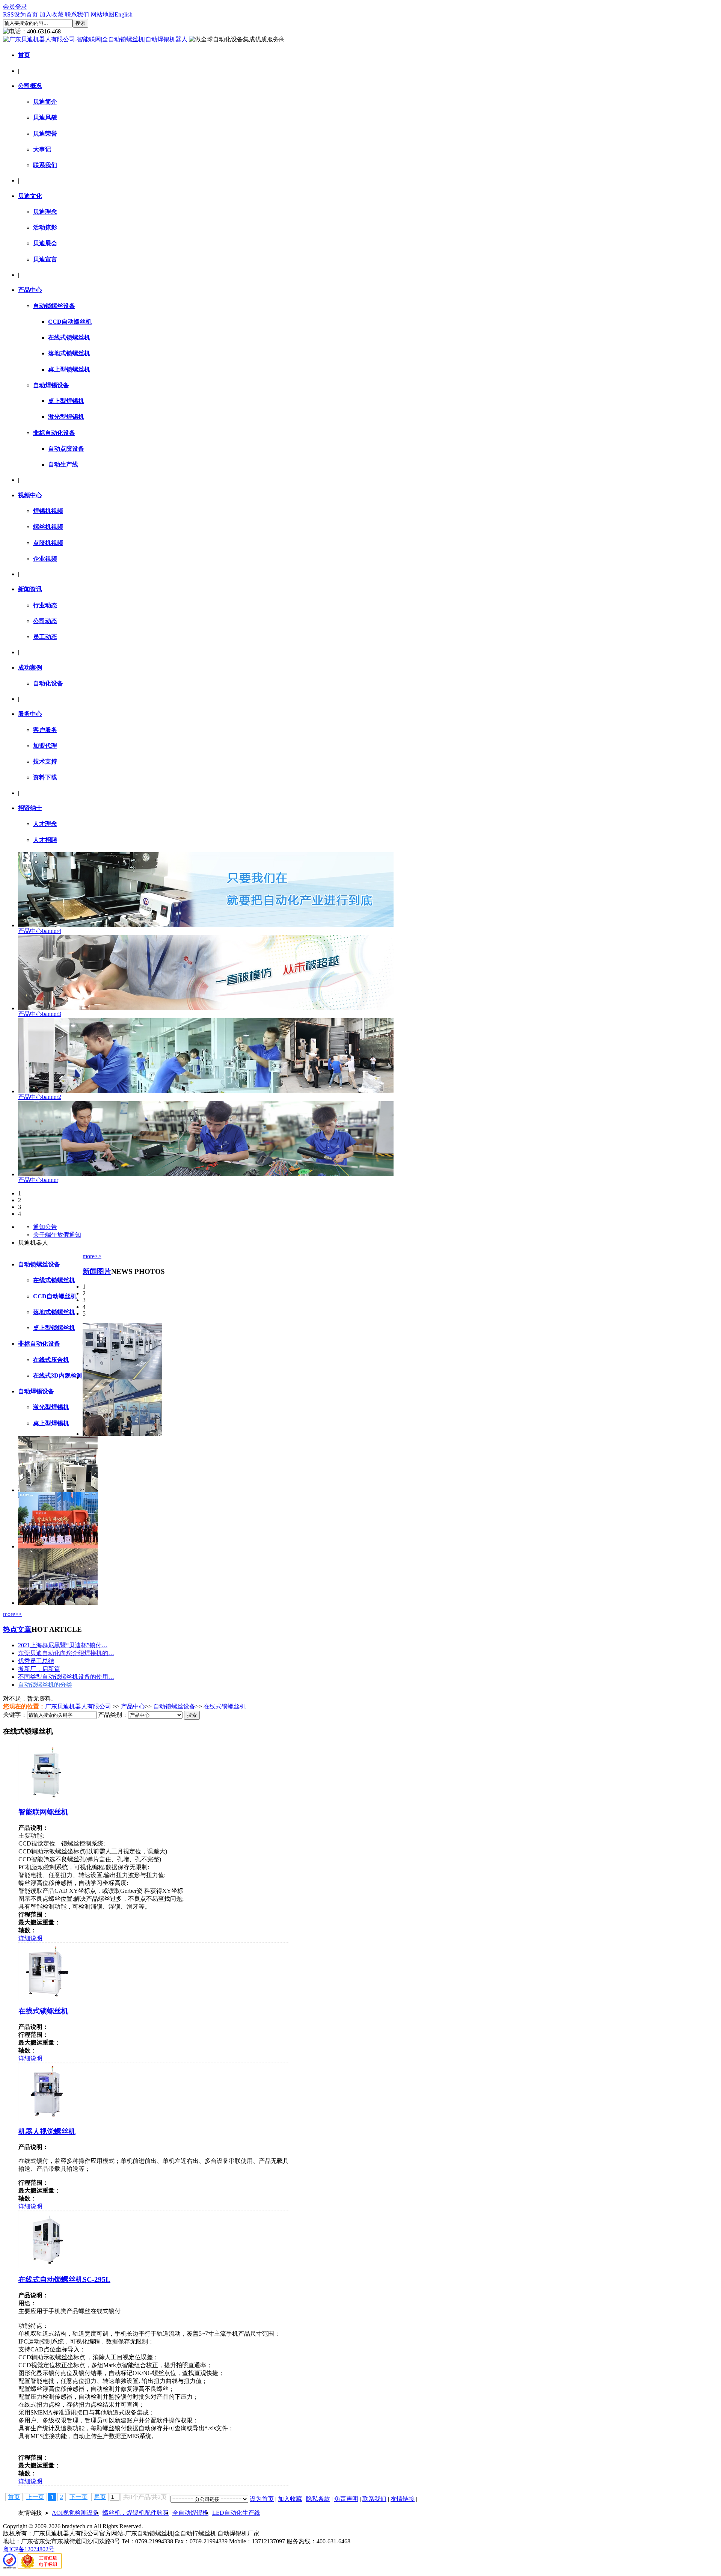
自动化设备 (48, 683)
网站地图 (103, 14)
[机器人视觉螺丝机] (47, 2118)
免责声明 (346, 2499)
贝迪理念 (45, 212)
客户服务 (45, 730)
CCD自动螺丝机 (70, 322)
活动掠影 (45, 227)
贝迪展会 (45, 243)
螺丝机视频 (48, 527)
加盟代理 (45, 746)
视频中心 (30, 495)
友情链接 (403, 2499)
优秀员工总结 (36, 1661)
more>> (92, 1256)
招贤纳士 (30, 808)
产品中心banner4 (40, 931)
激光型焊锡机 (66, 417)
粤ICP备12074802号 (29, 2549)
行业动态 (45, 605)
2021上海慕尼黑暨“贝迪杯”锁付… (63, 1645)
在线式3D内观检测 (58, 1376)
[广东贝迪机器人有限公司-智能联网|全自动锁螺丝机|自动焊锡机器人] (95, 39)
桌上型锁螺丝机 (69, 369)
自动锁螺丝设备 (54, 306)
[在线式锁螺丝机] (47, 1997)
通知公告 (45, 1227)
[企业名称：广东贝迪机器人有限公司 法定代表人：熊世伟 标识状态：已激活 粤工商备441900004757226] (40, 2566)
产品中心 (30, 290)
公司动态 (45, 621)
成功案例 (30, 668)
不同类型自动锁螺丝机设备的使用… (66, 1677)
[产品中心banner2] (206, 1091)
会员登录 (15, 7)
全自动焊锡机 (190, 2513)
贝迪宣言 (45, 259)
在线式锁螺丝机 (69, 337)
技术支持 (45, 761)
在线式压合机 (51, 1360)
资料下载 (45, 777)
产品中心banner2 (40, 1097)
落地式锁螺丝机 (69, 353)
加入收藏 (51, 14)
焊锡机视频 (48, 511)
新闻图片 (97, 1271)
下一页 (78, 2497)
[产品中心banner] (206, 1174)
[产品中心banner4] (206, 925)
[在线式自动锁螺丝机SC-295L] (47, 2266)
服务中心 (30, 714)
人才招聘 (45, 840)
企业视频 (45, 559)
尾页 (100, 2497)
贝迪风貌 (45, 117)
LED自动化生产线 (236, 2513)
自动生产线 (63, 464)
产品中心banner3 (40, 1014)
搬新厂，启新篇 (39, 1669)
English (124, 14)
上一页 (35, 2497)
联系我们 (77, 14)
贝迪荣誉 (45, 134)
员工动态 (45, 637)
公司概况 (30, 86)
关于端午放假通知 (57, 1235)
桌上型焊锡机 (66, 401)
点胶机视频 (48, 543)
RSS (8, 14)
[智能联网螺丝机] (47, 1798)
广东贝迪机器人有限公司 (78, 1706)
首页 (24, 55)
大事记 (42, 149)
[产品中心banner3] (206, 1008)
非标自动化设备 (54, 433)
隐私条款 (318, 2499)
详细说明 (30, 1938)
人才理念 (45, 824)
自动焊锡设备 (51, 385)
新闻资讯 (30, 589)
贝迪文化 (30, 196)
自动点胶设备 (66, 449)
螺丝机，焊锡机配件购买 (136, 2513)
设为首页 (26, 14)
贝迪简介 (45, 102)
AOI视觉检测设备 (75, 2513)
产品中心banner (38, 1180)
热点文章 (17, 1629)
